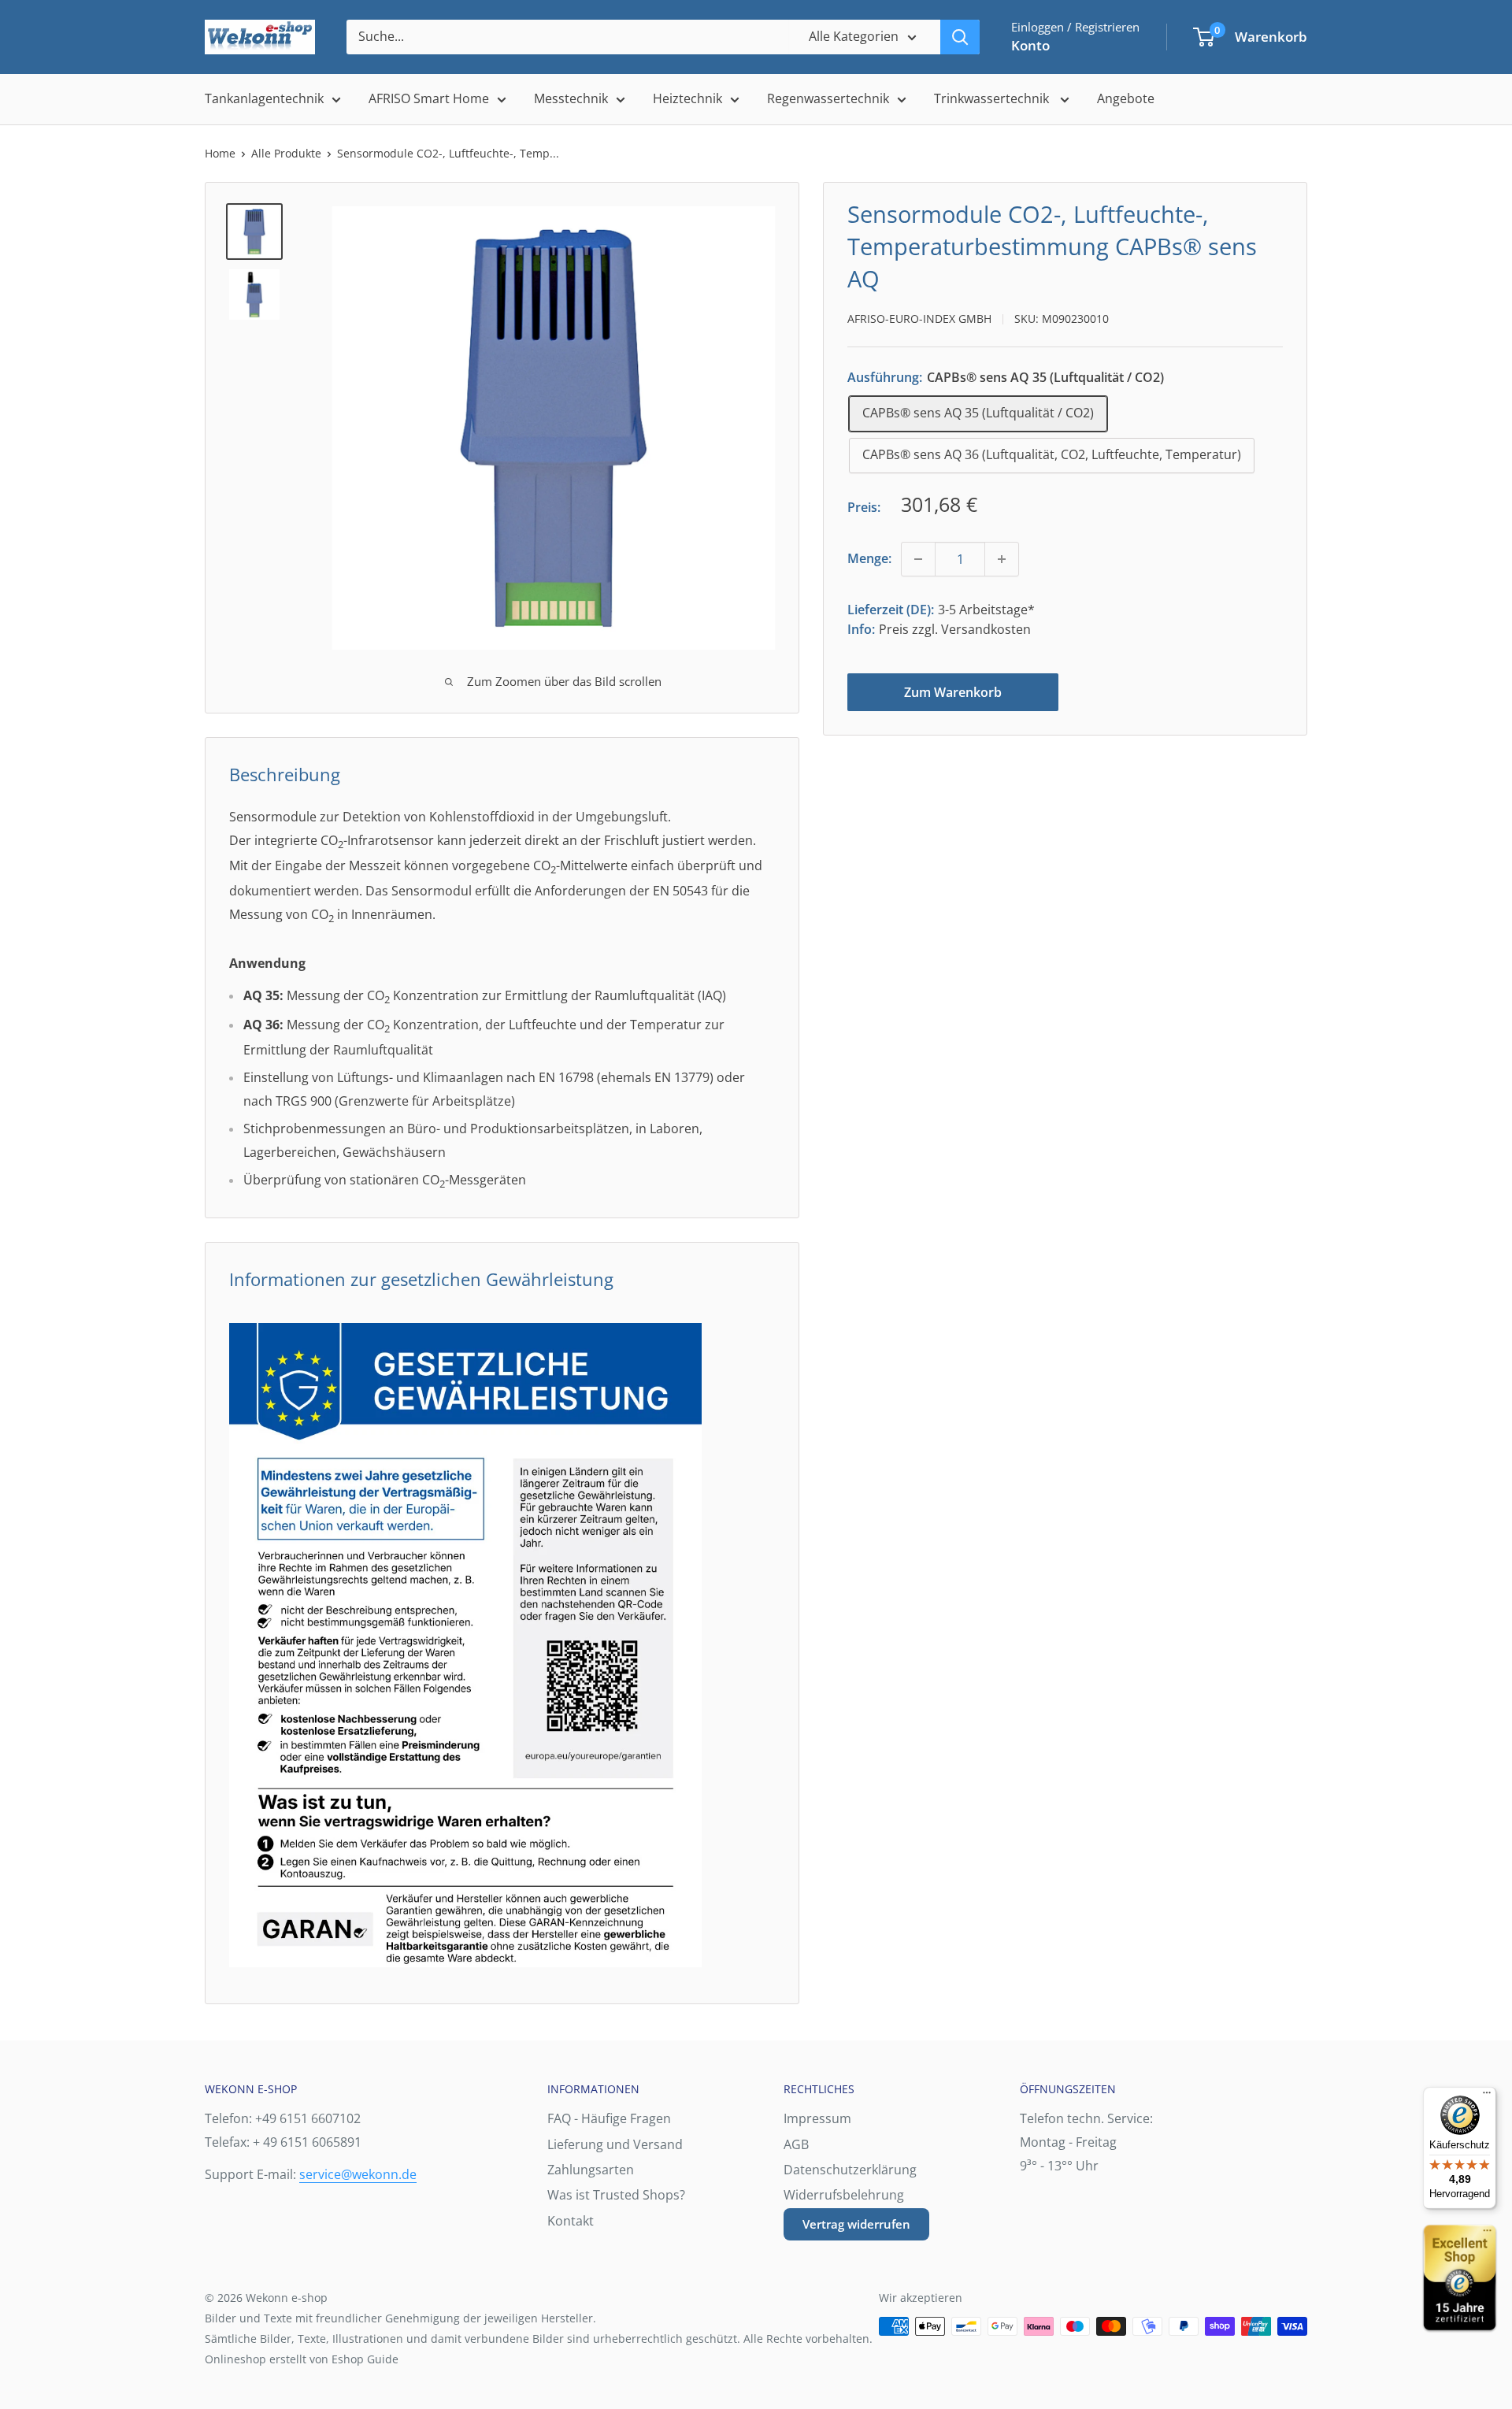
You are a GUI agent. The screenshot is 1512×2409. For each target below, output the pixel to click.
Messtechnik (571, 98)
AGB (796, 2144)
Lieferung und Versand (615, 2144)
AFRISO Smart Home (429, 98)
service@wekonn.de (358, 2174)
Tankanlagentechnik (264, 98)
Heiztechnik (687, 98)
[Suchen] (960, 37)
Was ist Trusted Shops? (616, 2195)
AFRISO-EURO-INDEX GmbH (919, 319)
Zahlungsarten (591, 2170)
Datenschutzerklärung (850, 2170)
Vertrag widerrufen (856, 2224)
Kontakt (571, 2221)
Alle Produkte (286, 153)
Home (220, 153)
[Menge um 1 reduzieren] (918, 559)
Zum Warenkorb (953, 692)
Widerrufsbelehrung (844, 2195)
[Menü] (1487, 2096)
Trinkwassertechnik (993, 98)
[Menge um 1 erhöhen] (1002, 559)
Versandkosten (986, 629)
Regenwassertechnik (828, 98)
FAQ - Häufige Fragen (609, 2118)
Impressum (817, 2118)
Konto (1030, 45)
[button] (1204, 37)
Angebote (1126, 98)
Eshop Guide (365, 2359)
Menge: (869, 558)
